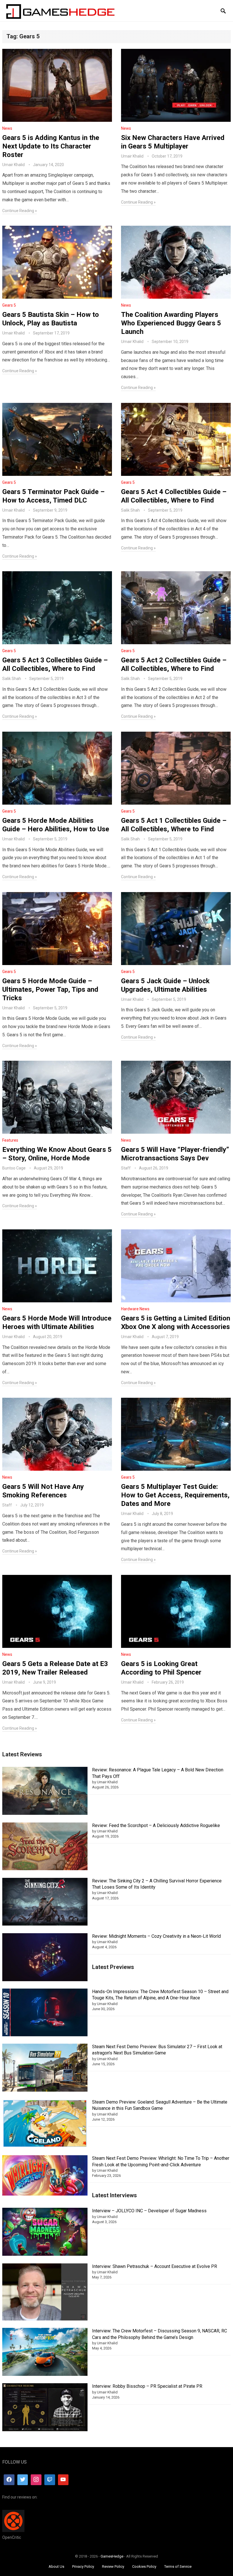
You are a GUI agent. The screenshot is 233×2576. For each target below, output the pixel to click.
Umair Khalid (13, 165)
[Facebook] (9, 2480)
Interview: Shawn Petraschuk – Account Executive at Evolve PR (155, 2266)
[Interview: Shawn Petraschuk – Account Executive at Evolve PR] (45, 2293)
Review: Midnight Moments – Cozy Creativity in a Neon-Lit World (156, 1936)
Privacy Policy (83, 2566)
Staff (126, 1168)
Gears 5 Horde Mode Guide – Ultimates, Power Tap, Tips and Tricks (50, 989)
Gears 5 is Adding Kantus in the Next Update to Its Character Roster (51, 146)
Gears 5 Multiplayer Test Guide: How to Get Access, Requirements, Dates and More (175, 1495)
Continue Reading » (20, 211)
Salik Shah (130, 510)
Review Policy (113, 2566)
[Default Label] (50, 2480)
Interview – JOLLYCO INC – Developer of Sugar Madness (149, 2211)
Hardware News (135, 1309)
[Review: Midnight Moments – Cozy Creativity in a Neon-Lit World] (45, 1958)
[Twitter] (23, 2480)
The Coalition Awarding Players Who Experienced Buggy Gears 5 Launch (171, 323)
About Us (56, 2566)
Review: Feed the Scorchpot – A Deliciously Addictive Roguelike (156, 1825)
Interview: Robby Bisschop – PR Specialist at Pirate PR (147, 2386)
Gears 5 (9, 305)
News (7, 128)
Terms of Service (178, 2566)
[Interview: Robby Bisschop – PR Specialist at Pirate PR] (45, 2408)
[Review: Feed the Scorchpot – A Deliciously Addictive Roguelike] (45, 1847)
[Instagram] (36, 2480)
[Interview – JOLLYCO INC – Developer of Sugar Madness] (45, 2233)
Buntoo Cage (14, 1168)
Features (10, 1140)
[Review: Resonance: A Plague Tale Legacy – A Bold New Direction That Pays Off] (45, 1792)
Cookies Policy (144, 2566)
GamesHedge (112, 2556)
